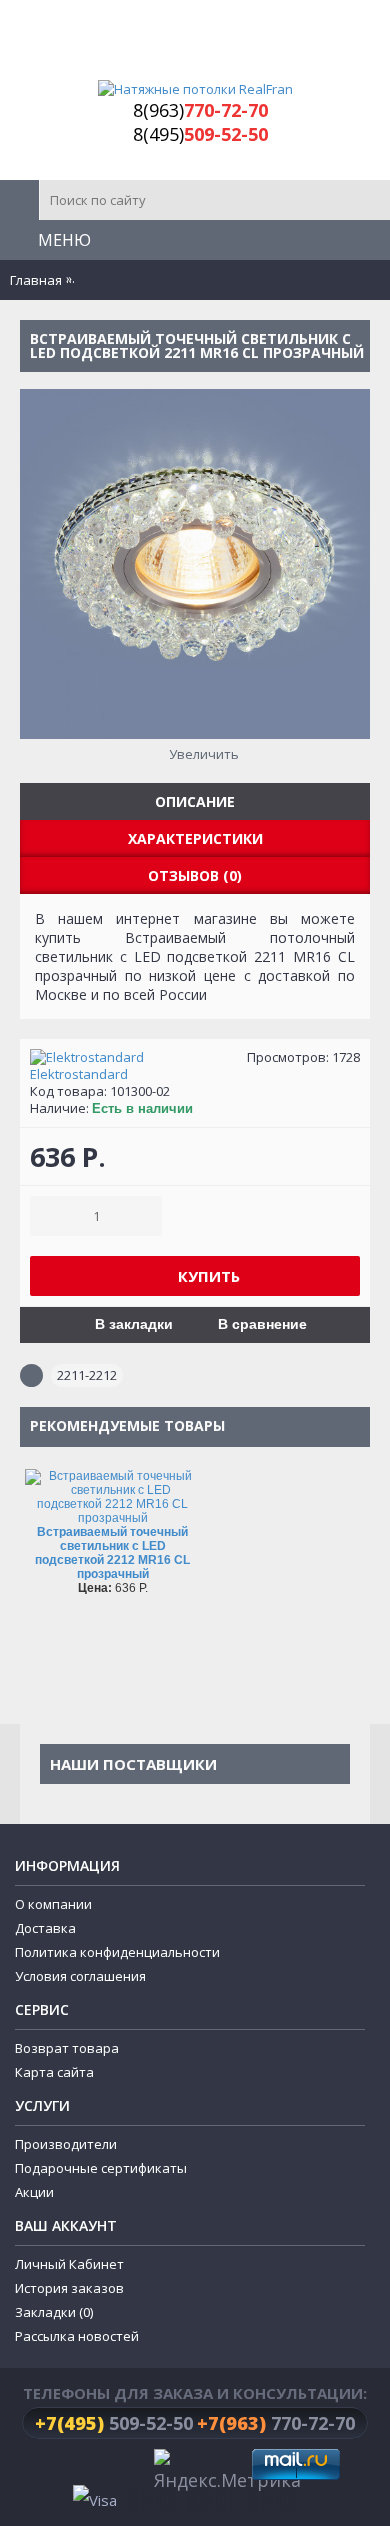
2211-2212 (87, 1375)
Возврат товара (67, 2048)
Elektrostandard (79, 1074)
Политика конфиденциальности (117, 1952)
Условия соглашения (80, 1976)
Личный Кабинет (69, 2264)
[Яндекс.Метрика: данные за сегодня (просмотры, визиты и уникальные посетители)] (227, 2472)
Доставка (45, 1928)
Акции (34, 2192)
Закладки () (54, 2312)
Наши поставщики (133, 1764)
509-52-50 (114, 2423)
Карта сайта (54, 2072)
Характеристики (195, 838)
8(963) (200, 110)
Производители (66, 2144)
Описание (195, 801)
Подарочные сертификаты (101, 2168)
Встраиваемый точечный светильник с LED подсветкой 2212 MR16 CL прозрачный (112, 1553)
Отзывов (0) (195, 875)
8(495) (200, 134)
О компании (53, 1904)
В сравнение (262, 1324)
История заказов (69, 2288)
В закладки (134, 1324)
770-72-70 (276, 2423)
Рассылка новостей (77, 2336)
